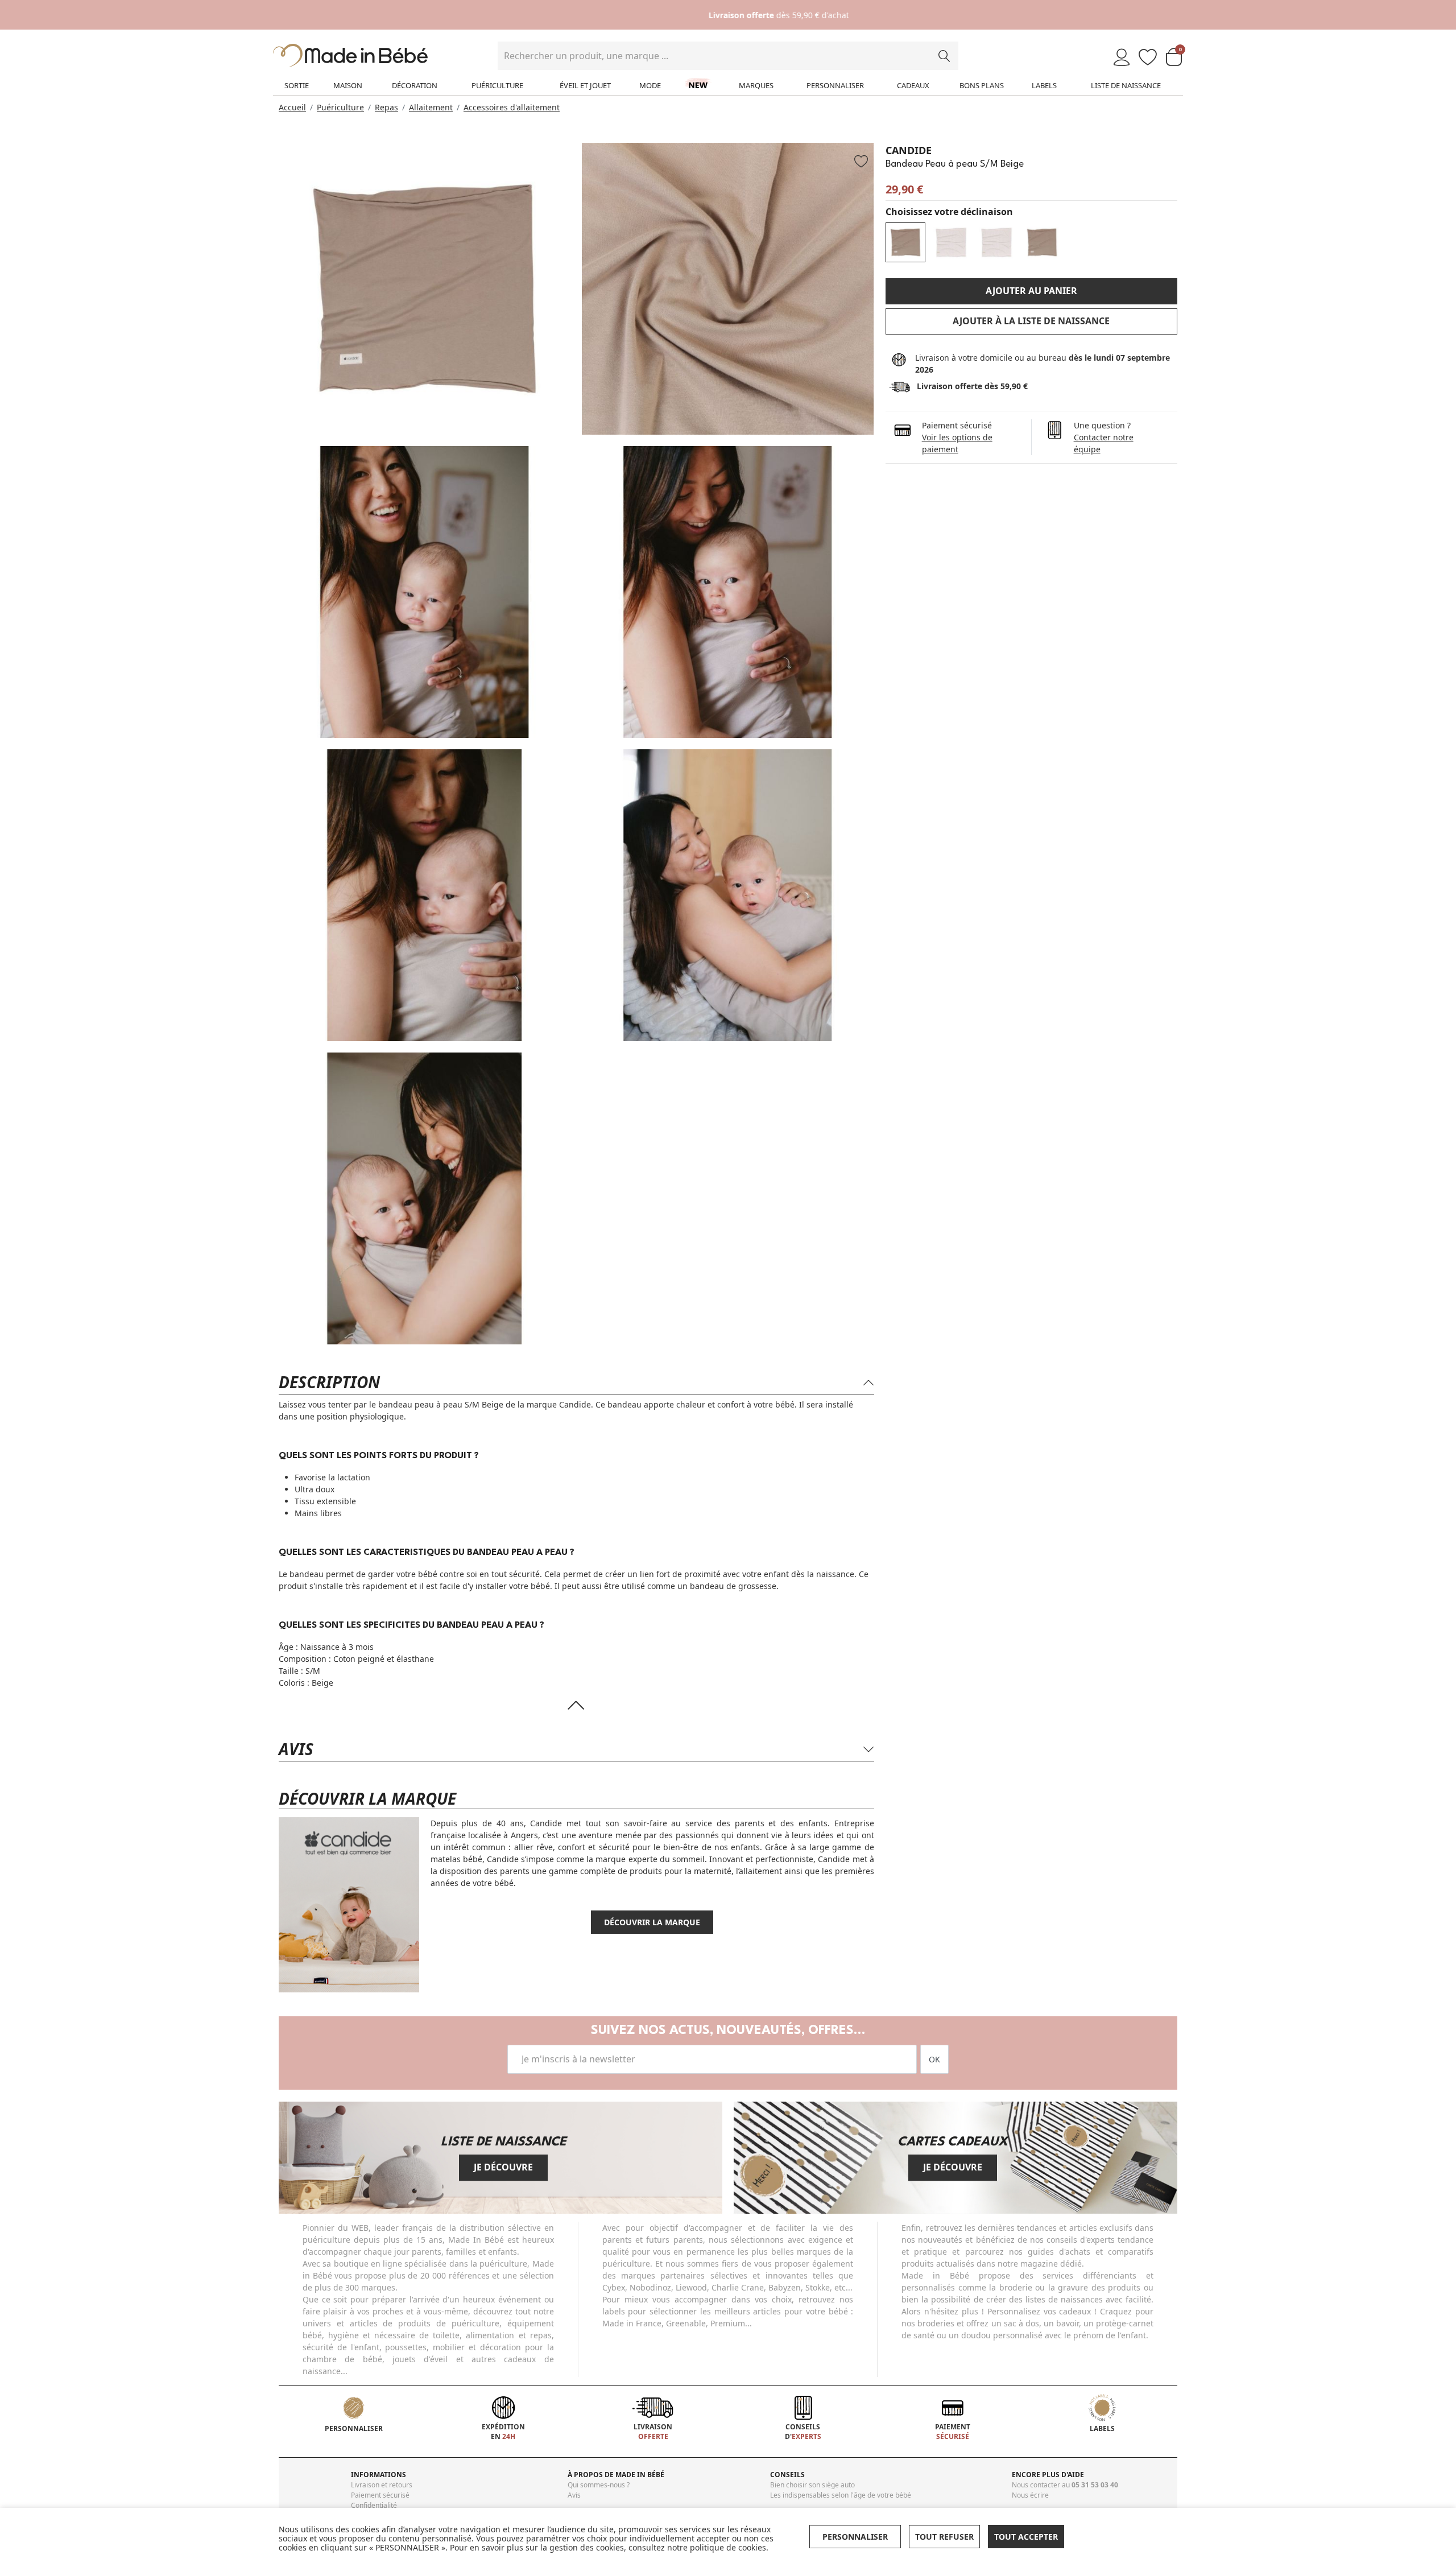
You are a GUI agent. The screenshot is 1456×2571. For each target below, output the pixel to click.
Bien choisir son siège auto (812, 2485)
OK (934, 2059)
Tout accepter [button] (1026, 2537)
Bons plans (982, 85)
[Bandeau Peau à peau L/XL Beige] (1042, 242)
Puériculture (497, 85)
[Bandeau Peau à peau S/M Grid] (951, 242)
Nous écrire (1030, 2495)
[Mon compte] (1122, 58)
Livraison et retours (382, 2485)
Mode (650, 85)
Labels (1044, 85)
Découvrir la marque (652, 1922)
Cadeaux (913, 85)
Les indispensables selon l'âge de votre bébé (841, 2495)
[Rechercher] (944, 56)
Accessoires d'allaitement (512, 107)
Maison (348, 85)
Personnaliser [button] (855, 2537)
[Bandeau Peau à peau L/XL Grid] (996, 242)
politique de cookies (728, 2547)
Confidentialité (374, 2505)
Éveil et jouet (585, 85)
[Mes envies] (1148, 58)
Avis (574, 2495)
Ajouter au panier (1031, 291)
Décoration (415, 85)
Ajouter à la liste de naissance (1031, 321)
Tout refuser (944, 2537)
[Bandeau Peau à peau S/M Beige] (905, 242)
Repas (386, 107)
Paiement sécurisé (380, 2495)
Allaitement (431, 107)
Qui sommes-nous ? (599, 2485)
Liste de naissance (1126, 85)
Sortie (297, 85)
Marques (756, 85)
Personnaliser (835, 85)
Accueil (292, 107)
